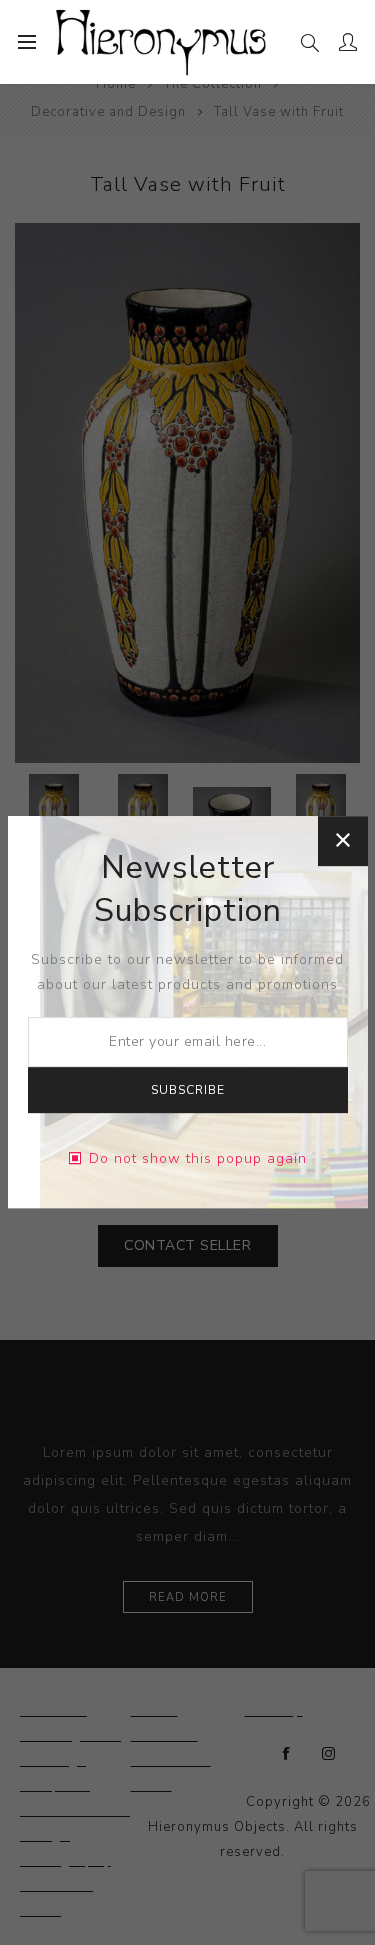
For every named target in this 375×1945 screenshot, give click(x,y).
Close (343, 841)
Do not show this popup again (198, 1158)
